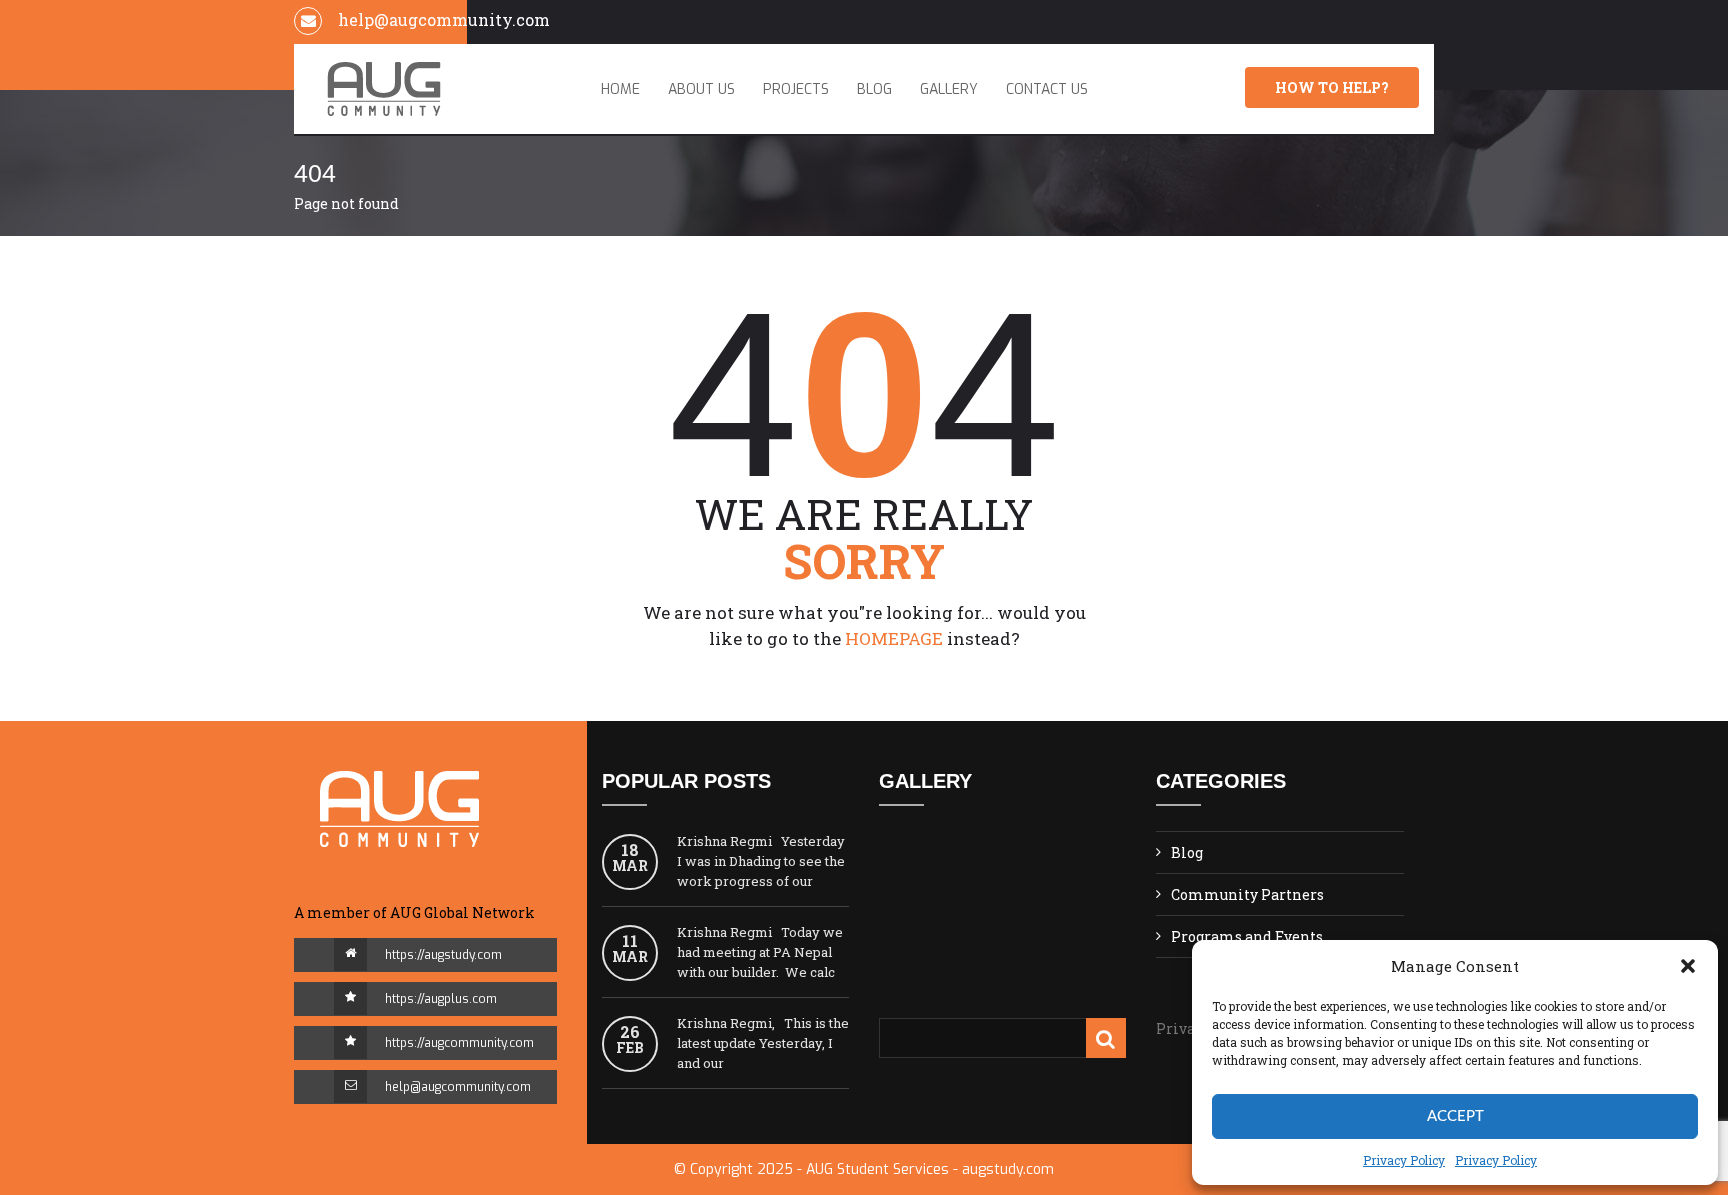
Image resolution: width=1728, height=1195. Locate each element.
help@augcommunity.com (458, 1087)
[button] (1688, 966)
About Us (701, 89)
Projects (796, 89)
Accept (1455, 1116)
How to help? (1332, 87)
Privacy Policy (1404, 1160)
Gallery (949, 89)
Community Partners (1247, 894)
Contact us (1047, 89)
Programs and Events (1247, 936)
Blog (874, 89)
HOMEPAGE (894, 638)
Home (620, 89)
